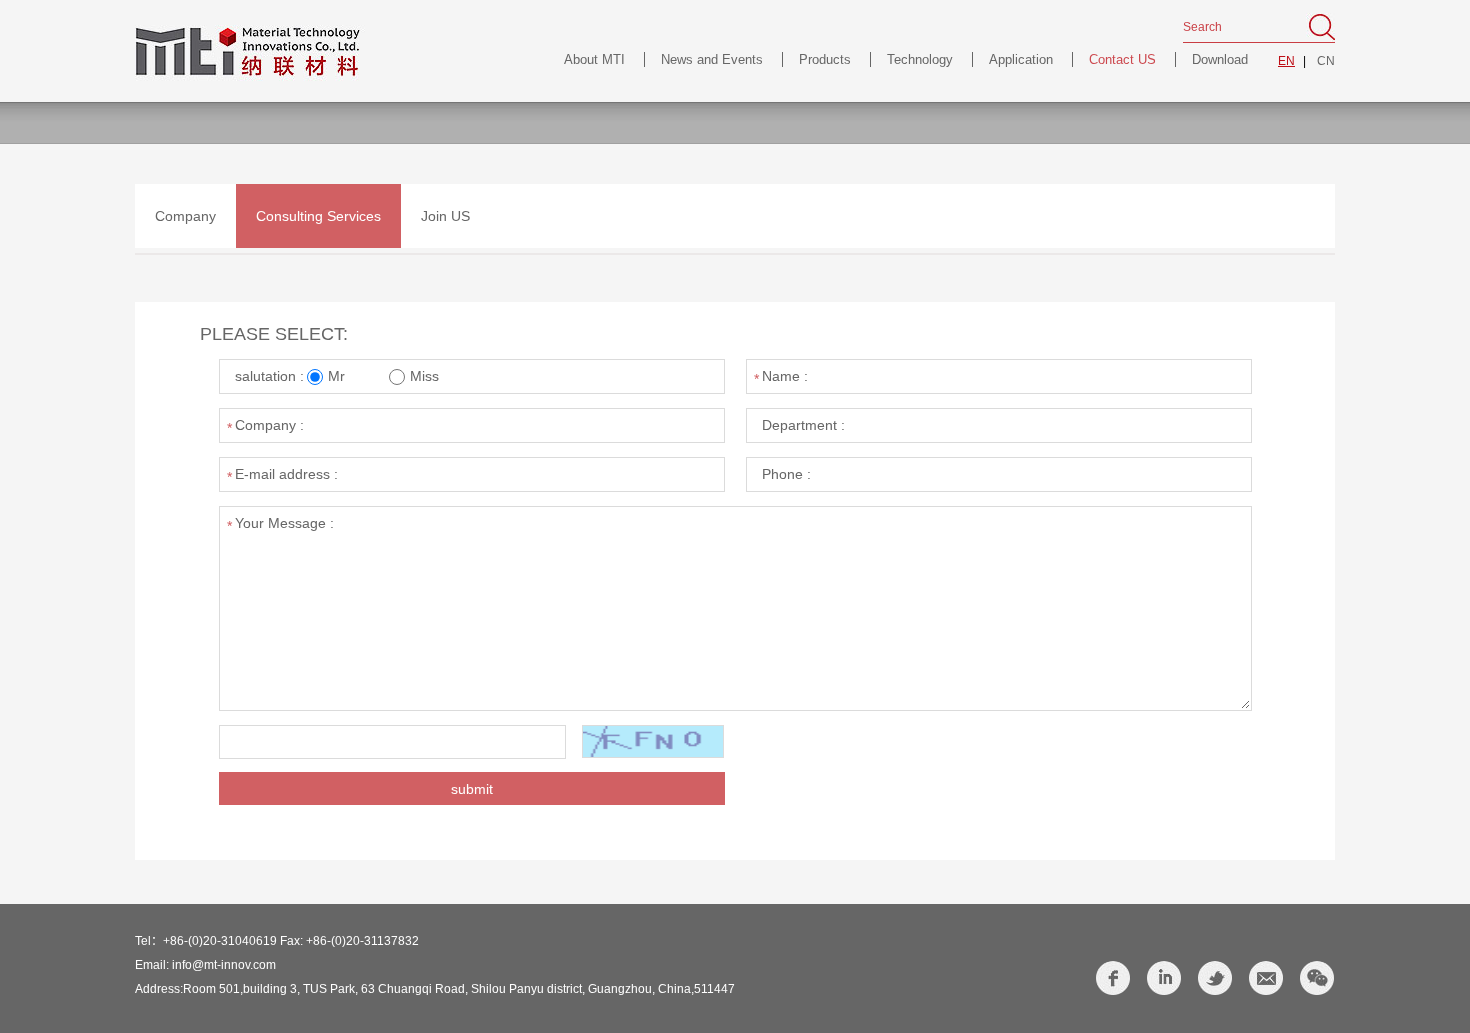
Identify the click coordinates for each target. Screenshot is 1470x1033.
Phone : (786, 474)
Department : (803, 425)
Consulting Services (318, 216)
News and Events (712, 59)
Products (825, 59)
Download (1220, 59)
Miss (424, 376)
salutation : (269, 376)
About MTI (594, 59)
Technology (920, 59)
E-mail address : (286, 474)
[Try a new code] (654, 742)
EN (1286, 61)
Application (1021, 59)
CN (1326, 61)
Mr (338, 376)
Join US (445, 216)
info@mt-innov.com (224, 965)
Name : (785, 376)
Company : (269, 425)
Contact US (1122, 59)
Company (185, 216)
